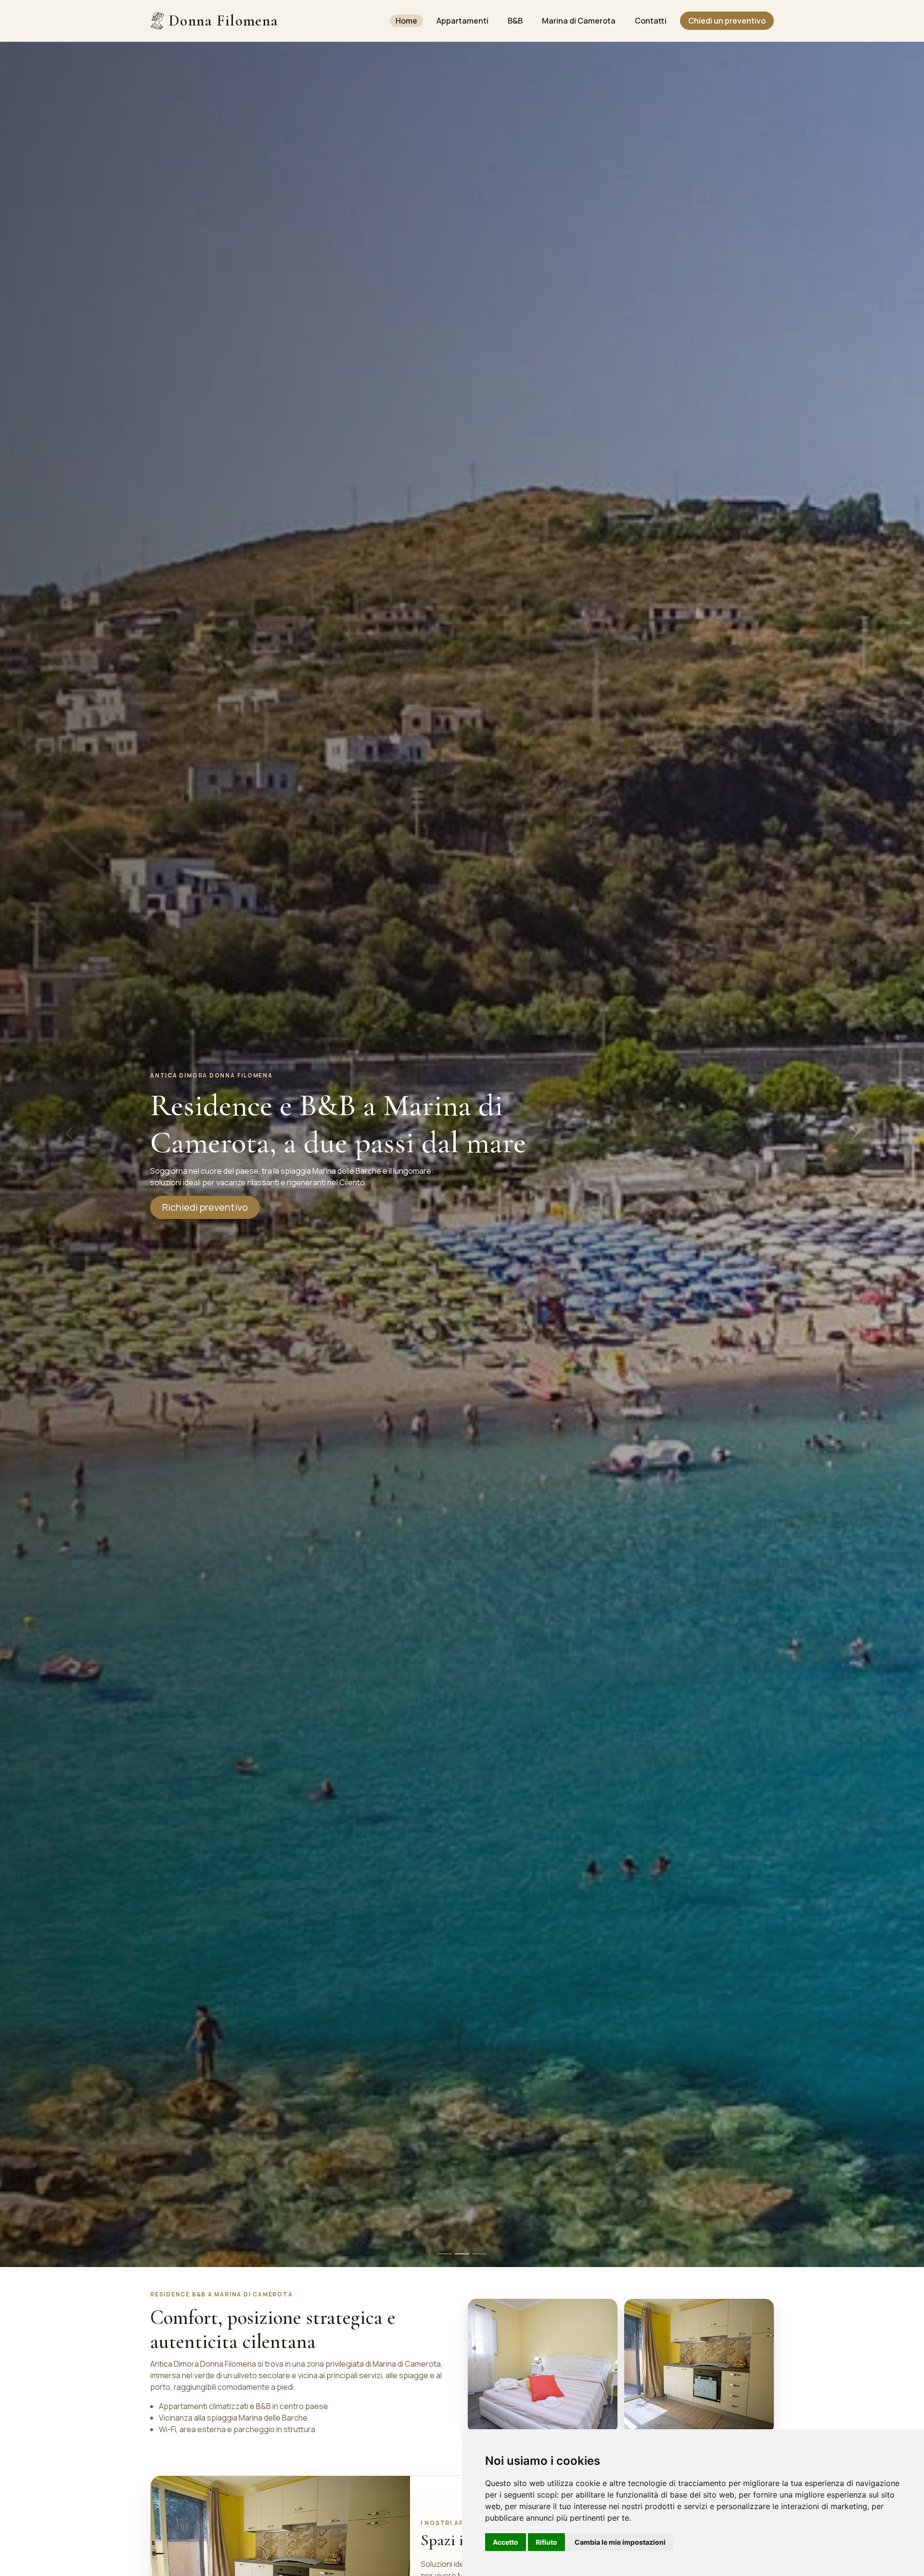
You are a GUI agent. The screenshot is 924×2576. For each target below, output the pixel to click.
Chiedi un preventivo (727, 21)
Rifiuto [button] (546, 2542)
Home (406, 21)
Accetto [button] (506, 2542)
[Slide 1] (445, 2254)
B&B (515, 21)
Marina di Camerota (579, 21)
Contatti (651, 21)
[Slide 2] (462, 2254)
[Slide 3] (479, 2254)
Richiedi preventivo (205, 1207)
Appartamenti (462, 21)
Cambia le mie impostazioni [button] (620, 2542)
